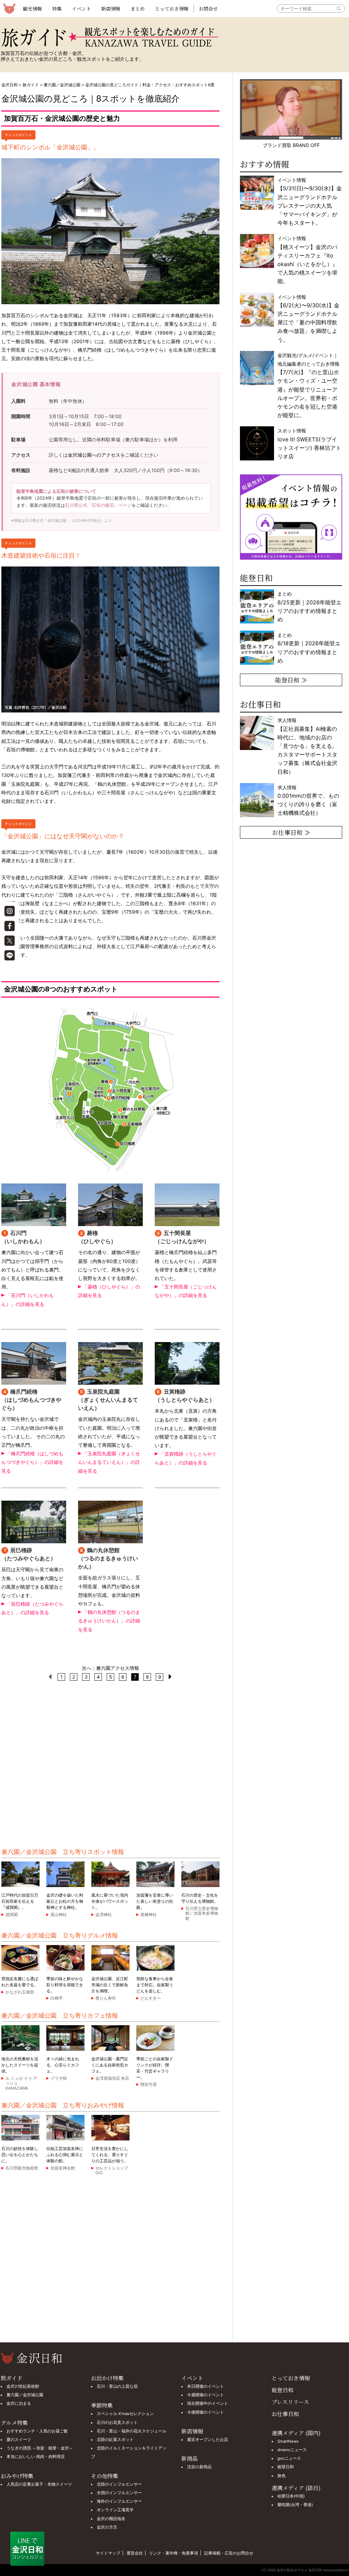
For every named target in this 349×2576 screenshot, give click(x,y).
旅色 (282, 2476)
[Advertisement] (110, 1764)
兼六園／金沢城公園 (62, 85)
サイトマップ (108, 2553)
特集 (57, 9)
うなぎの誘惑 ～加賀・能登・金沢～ (40, 2448)
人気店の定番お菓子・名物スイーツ (39, 2484)
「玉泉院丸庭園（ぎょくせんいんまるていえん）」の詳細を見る (109, 1462)
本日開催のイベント (206, 2386)
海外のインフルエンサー (119, 2501)
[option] (291, 517)
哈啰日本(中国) (291, 2496)
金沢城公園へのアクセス (94, 455)
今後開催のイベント (206, 2412)
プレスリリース (290, 2402)
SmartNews (288, 2441)
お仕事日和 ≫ (291, 832)
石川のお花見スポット (117, 2423)
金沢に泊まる (19, 2403)
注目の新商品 (199, 2467)
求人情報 (307, 746)
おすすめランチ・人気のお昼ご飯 (37, 2431)
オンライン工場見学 (115, 2510)
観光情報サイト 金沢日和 (9, 9)
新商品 (189, 2459)
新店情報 (111, 9)
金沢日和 (10, 85)
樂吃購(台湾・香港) (295, 2505)
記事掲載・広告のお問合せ (229, 2553)
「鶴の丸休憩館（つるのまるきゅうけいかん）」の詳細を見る (109, 1621)
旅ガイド (31, 85)
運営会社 (135, 2553)
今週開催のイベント (206, 2395)
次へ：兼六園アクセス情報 (110, 1668)
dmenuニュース (292, 2450)
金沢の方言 (107, 2527)
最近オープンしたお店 (208, 2440)
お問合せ (208, 9)
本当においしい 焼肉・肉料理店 (36, 2457)
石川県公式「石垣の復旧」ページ (98, 505)
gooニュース (289, 2458)
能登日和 (283, 2390)
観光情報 (32, 9)
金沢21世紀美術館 (23, 2386)
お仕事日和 (285, 2414)
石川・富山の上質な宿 (117, 2386)
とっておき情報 (172, 9)
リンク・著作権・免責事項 (173, 2553)
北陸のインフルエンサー (119, 2484)
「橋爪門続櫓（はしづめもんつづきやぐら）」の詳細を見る (32, 1462)
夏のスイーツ (19, 2440)
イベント (81, 9)
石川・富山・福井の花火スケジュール (132, 2431)
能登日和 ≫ (291, 680)
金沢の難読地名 (111, 2519)
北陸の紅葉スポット (115, 2440)
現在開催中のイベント (208, 2403)
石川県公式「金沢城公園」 (47, 520)
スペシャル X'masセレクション (125, 2414)
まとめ (138, 9)
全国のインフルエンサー (119, 2493)
